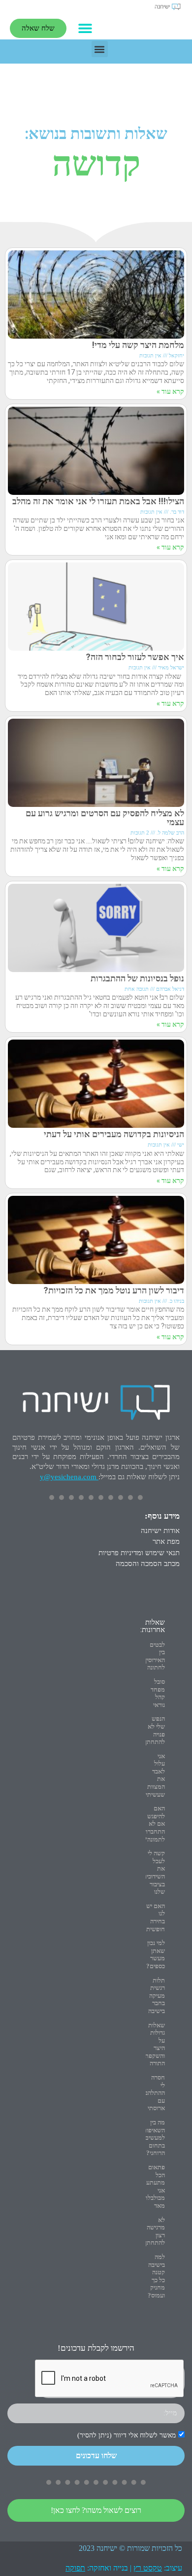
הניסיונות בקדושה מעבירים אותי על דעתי (114, 1134)
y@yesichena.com (68, 1477)
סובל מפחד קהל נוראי (158, 1693)
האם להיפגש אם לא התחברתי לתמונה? (154, 1824)
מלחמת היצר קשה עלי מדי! (138, 345)
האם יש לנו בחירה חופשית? (154, 1917)
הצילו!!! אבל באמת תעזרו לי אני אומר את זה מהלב (98, 501)
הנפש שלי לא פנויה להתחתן (155, 1730)
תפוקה (75, 2568)
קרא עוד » (170, 391)
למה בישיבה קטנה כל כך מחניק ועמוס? (156, 2276)
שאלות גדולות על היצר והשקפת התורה (155, 2044)
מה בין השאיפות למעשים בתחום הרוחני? (154, 2138)
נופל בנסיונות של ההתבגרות (137, 978)
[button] (85, 28)
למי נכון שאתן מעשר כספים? (156, 1954)
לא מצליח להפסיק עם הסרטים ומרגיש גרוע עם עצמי (105, 818)
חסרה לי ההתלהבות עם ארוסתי (152, 2093)
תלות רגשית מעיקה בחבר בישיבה (157, 1996)
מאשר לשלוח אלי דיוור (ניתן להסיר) (127, 2435)
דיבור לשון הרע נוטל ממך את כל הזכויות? (114, 1290)
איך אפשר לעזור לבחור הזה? (135, 657)
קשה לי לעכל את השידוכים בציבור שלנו (154, 1872)
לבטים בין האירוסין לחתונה (155, 1656)
